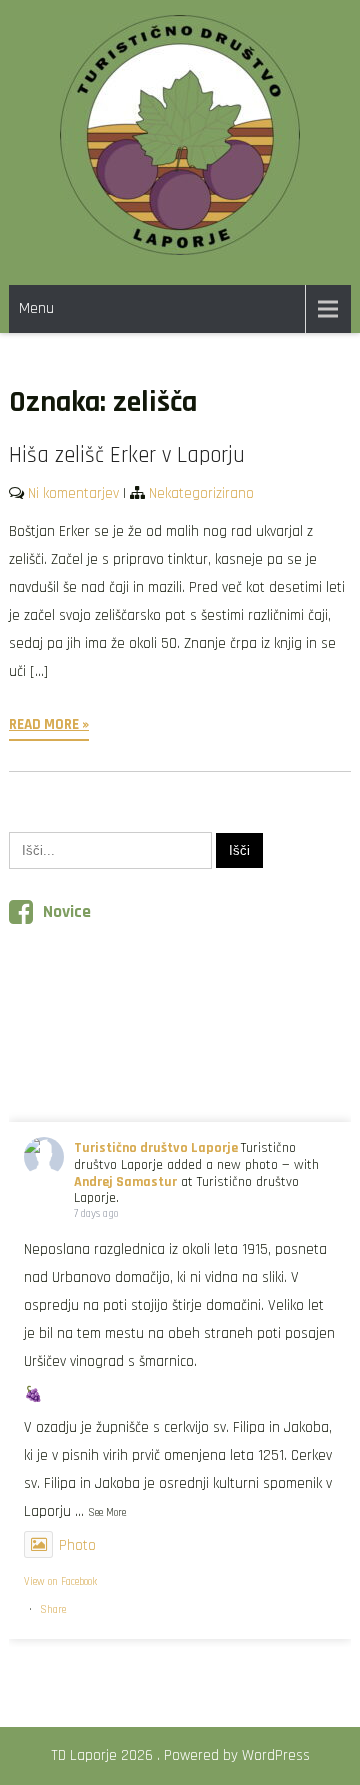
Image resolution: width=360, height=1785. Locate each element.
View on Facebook (60, 1582)
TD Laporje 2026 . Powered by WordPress (180, 1755)
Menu (36, 308)
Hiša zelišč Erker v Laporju (127, 455)
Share (53, 1610)
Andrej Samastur (125, 1182)
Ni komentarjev (73, 493)
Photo (77, 1545)
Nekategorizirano (201, 493)
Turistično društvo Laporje (156, 1148)
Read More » (49, 724)
